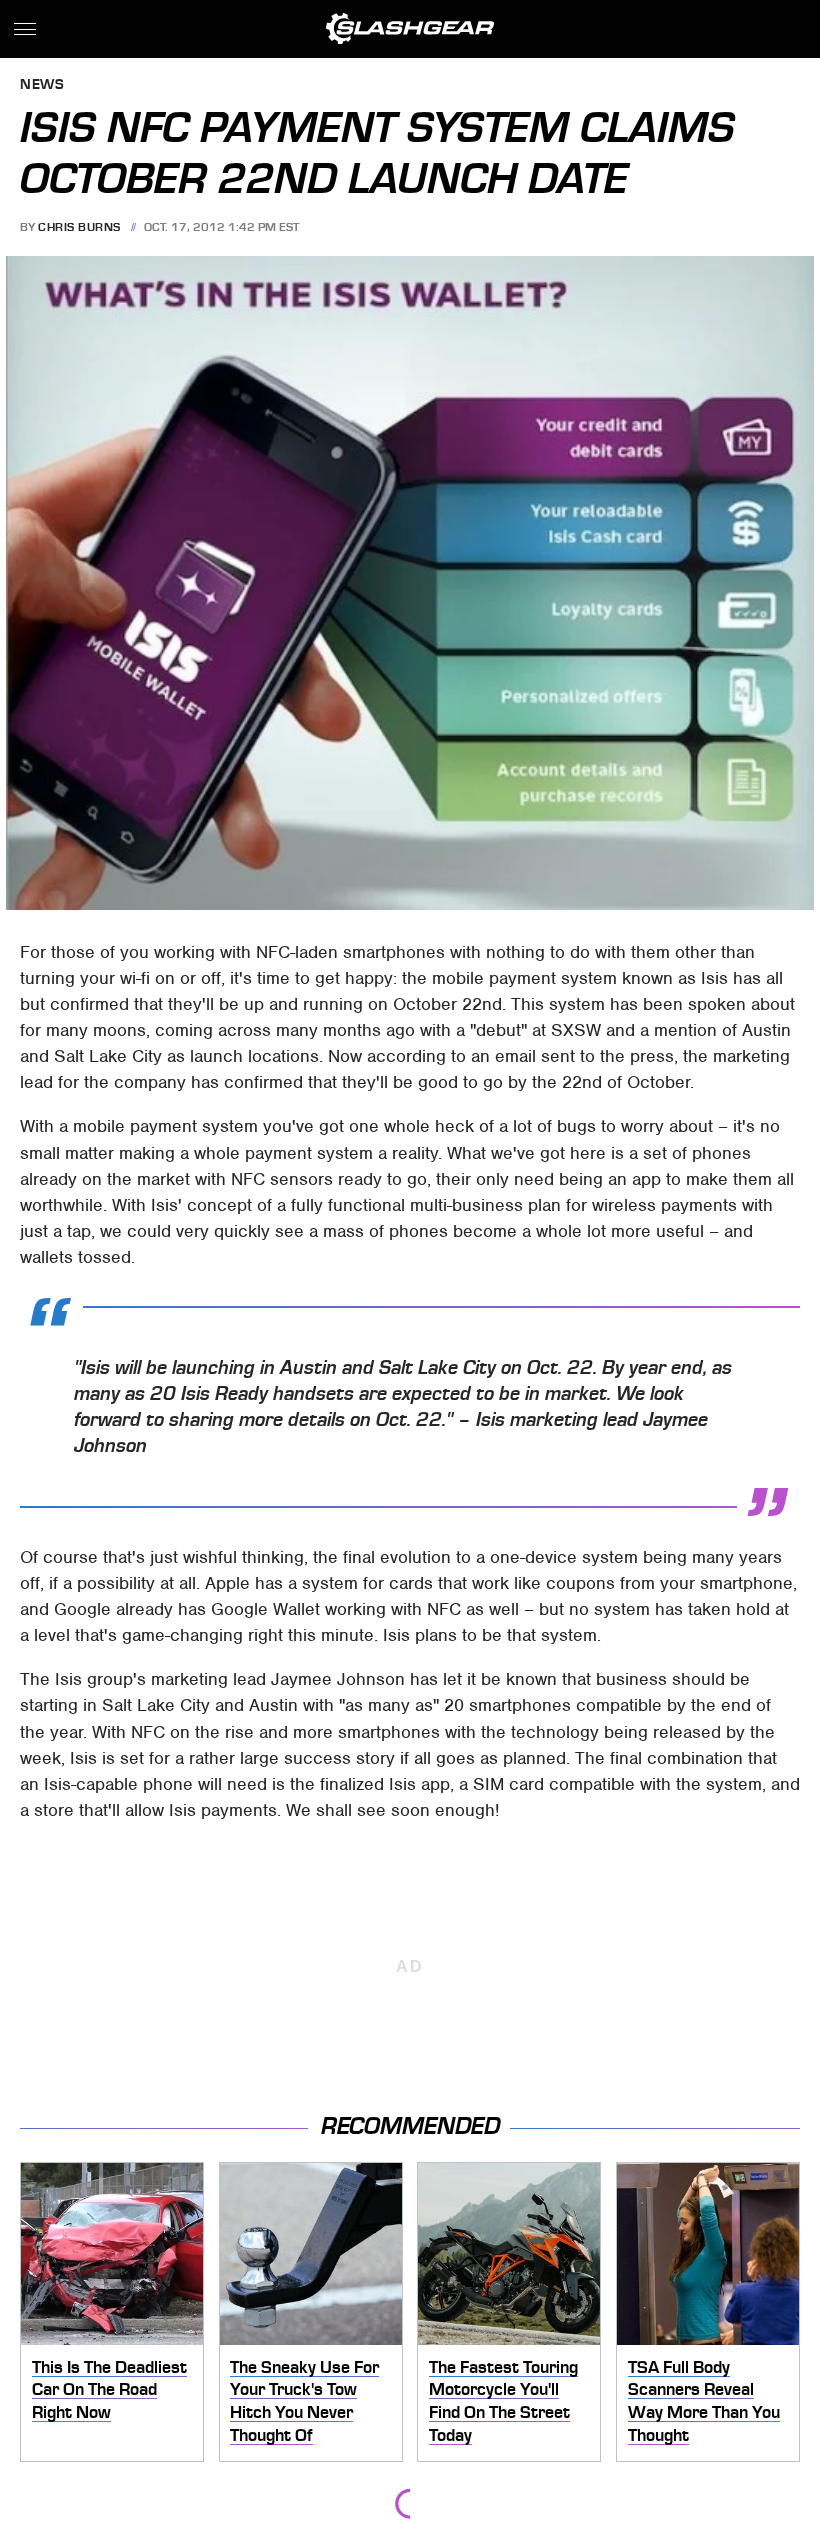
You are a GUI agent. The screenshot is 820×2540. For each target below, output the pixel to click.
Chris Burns (79, 227)
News (42, 85)
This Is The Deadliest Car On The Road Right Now (109, 2389)
